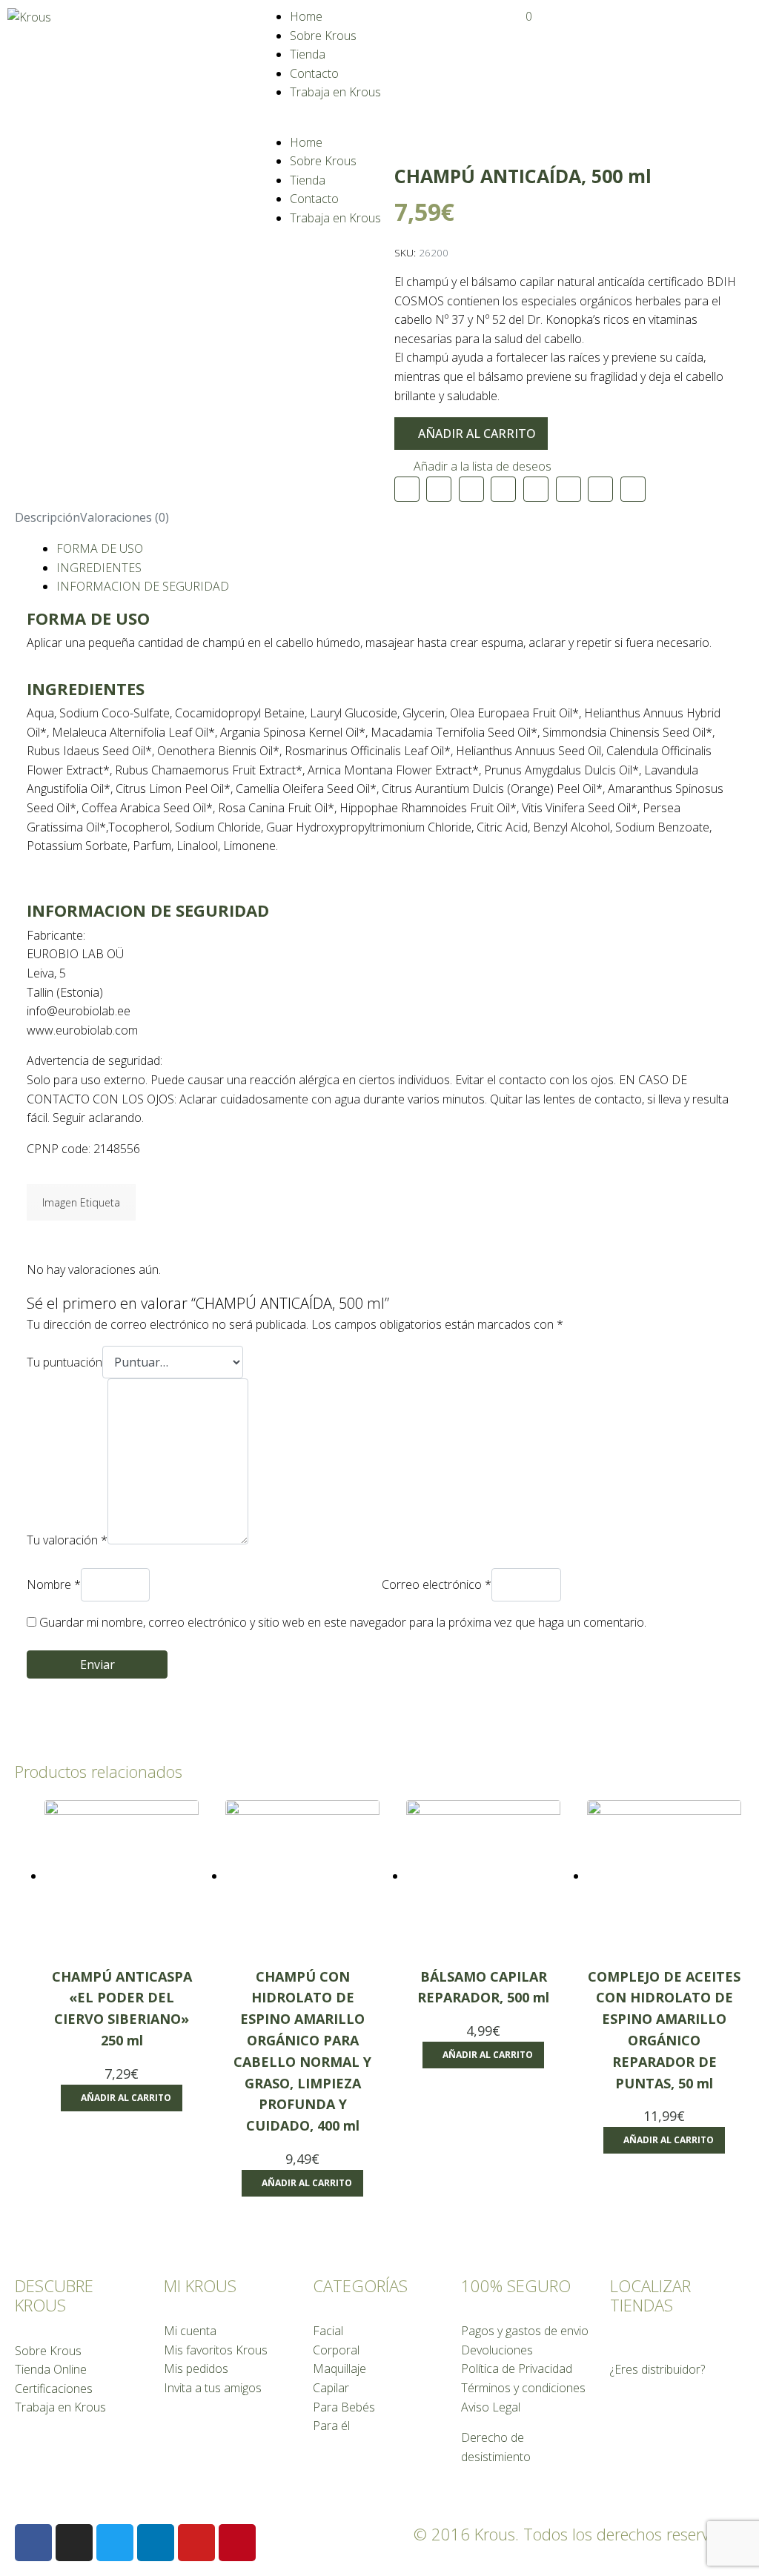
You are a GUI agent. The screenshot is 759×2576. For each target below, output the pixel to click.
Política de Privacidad (517, 2368)
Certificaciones (54, 2389)
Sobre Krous (323, 36)
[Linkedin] (156, 2543)
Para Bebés (344, 2407)
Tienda (308, 54)
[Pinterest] (237, 2543)
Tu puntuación (64, 1362)
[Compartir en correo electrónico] (407, 489)
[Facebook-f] (33, 2543)
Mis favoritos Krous (216, 2350)
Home (306, 16)
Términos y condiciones (523, 2388)
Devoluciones (497, 2350)
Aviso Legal (491, 2407)
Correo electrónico (437, 1584)
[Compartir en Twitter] (471, 489)
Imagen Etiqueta (81, 1202)
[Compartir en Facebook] (439, 489)
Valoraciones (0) (125, 517)
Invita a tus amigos (213, 2388)
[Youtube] (196, 2543)
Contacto (314, 73)
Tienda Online (51, 2369)
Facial (328, 2331)
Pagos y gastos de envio (525, 2331)
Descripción (47, 517)
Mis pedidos (196, 2368)
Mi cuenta (190, 2331)
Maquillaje (339, 2368)
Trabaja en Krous (335, 92)
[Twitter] (115, 2543)
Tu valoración (67, 1540)
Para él (331, 2426)
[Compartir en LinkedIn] (536, 489)
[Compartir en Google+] (569, 489)
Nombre (54, 1584)
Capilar (331, 2388)
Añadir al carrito (477, 434)
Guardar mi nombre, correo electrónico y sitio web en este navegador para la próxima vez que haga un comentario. (343, 1622)
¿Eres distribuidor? (657, 2369)
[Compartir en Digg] (633, 489)
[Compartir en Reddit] (600, 489)
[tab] (47, 518)
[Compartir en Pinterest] (503, 489)
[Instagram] (74, 2543)
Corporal (336, 2350)
